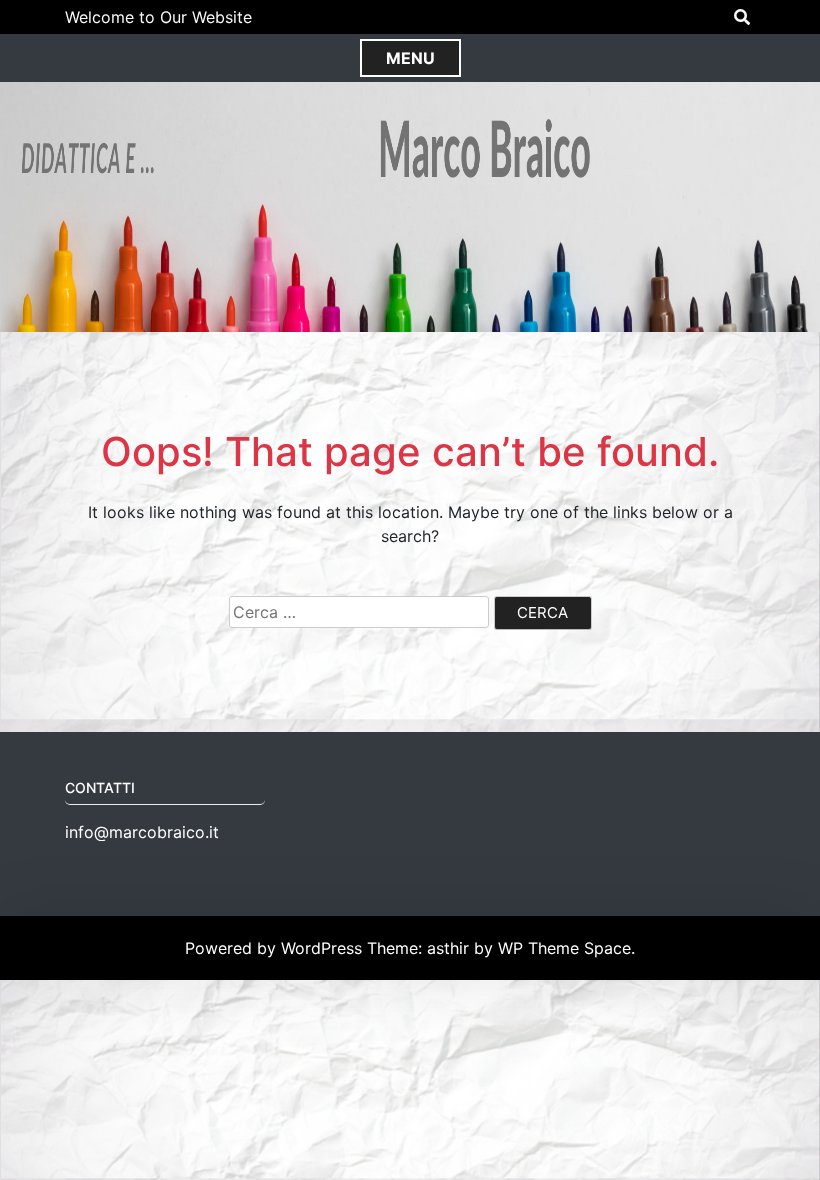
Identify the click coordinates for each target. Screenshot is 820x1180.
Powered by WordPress (276, 948)
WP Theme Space (564, 948)
